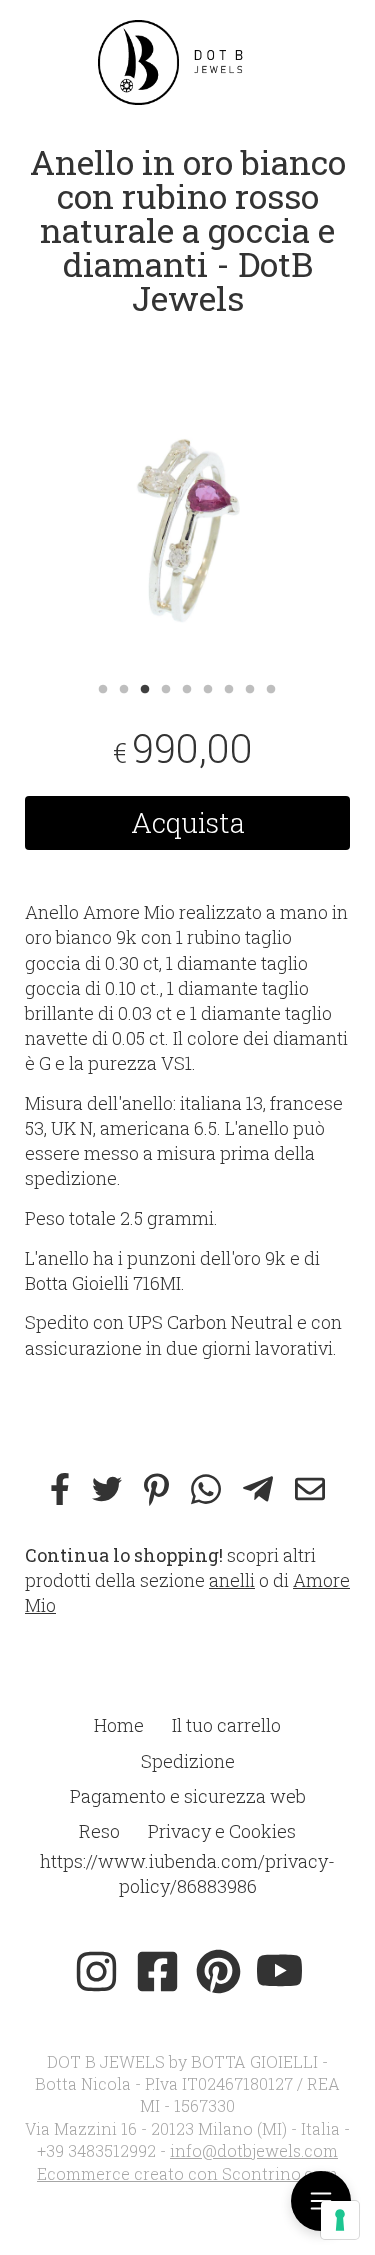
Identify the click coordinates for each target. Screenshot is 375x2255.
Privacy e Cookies (222, 1831)
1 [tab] (103, 687)
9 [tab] (271, 687)
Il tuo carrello (226, 1725)
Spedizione (188, 1761)
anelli (232, 1580)
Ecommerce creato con (187, 2173)
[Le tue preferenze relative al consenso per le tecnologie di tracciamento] (340, 2220)
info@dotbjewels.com (254, 2150)
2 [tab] (124, 687)
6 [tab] (208, 687)
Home (119, 1725)
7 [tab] (229, 687)
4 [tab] (166, 687)
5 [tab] (187, 687)
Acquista (188, 822)
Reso (99, 1831)
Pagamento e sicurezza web (188, 1796)
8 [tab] (250, 687)
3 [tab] (145, 687)
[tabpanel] (187, 507)
